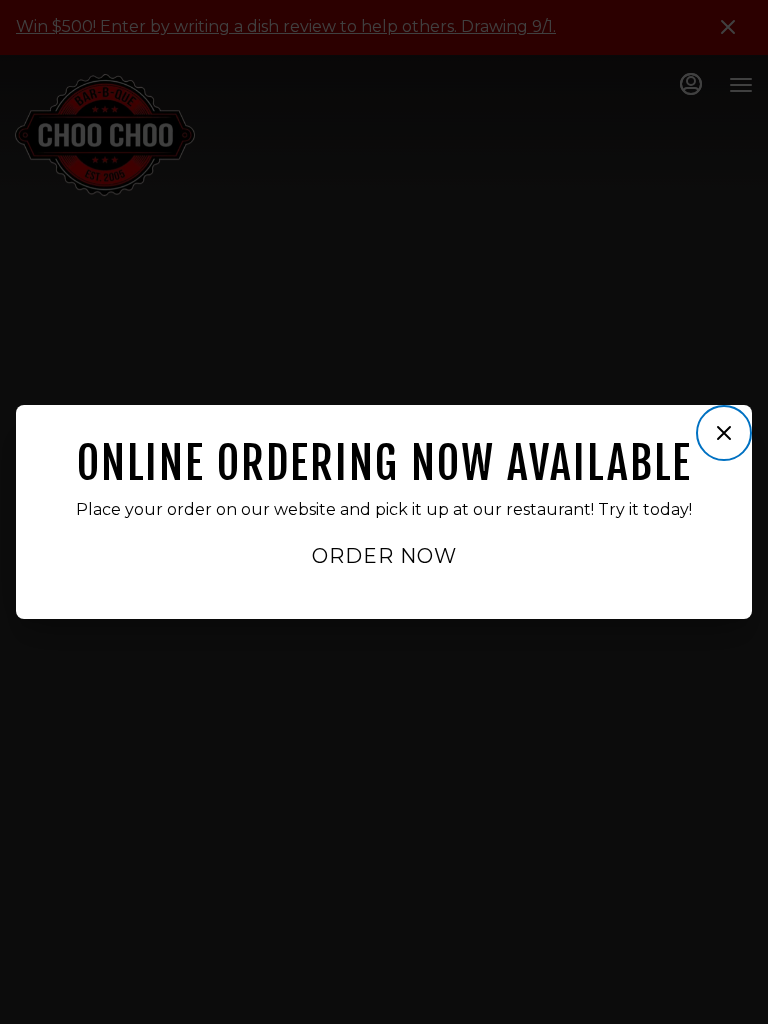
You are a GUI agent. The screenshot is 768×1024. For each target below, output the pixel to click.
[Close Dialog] (724, 433)
